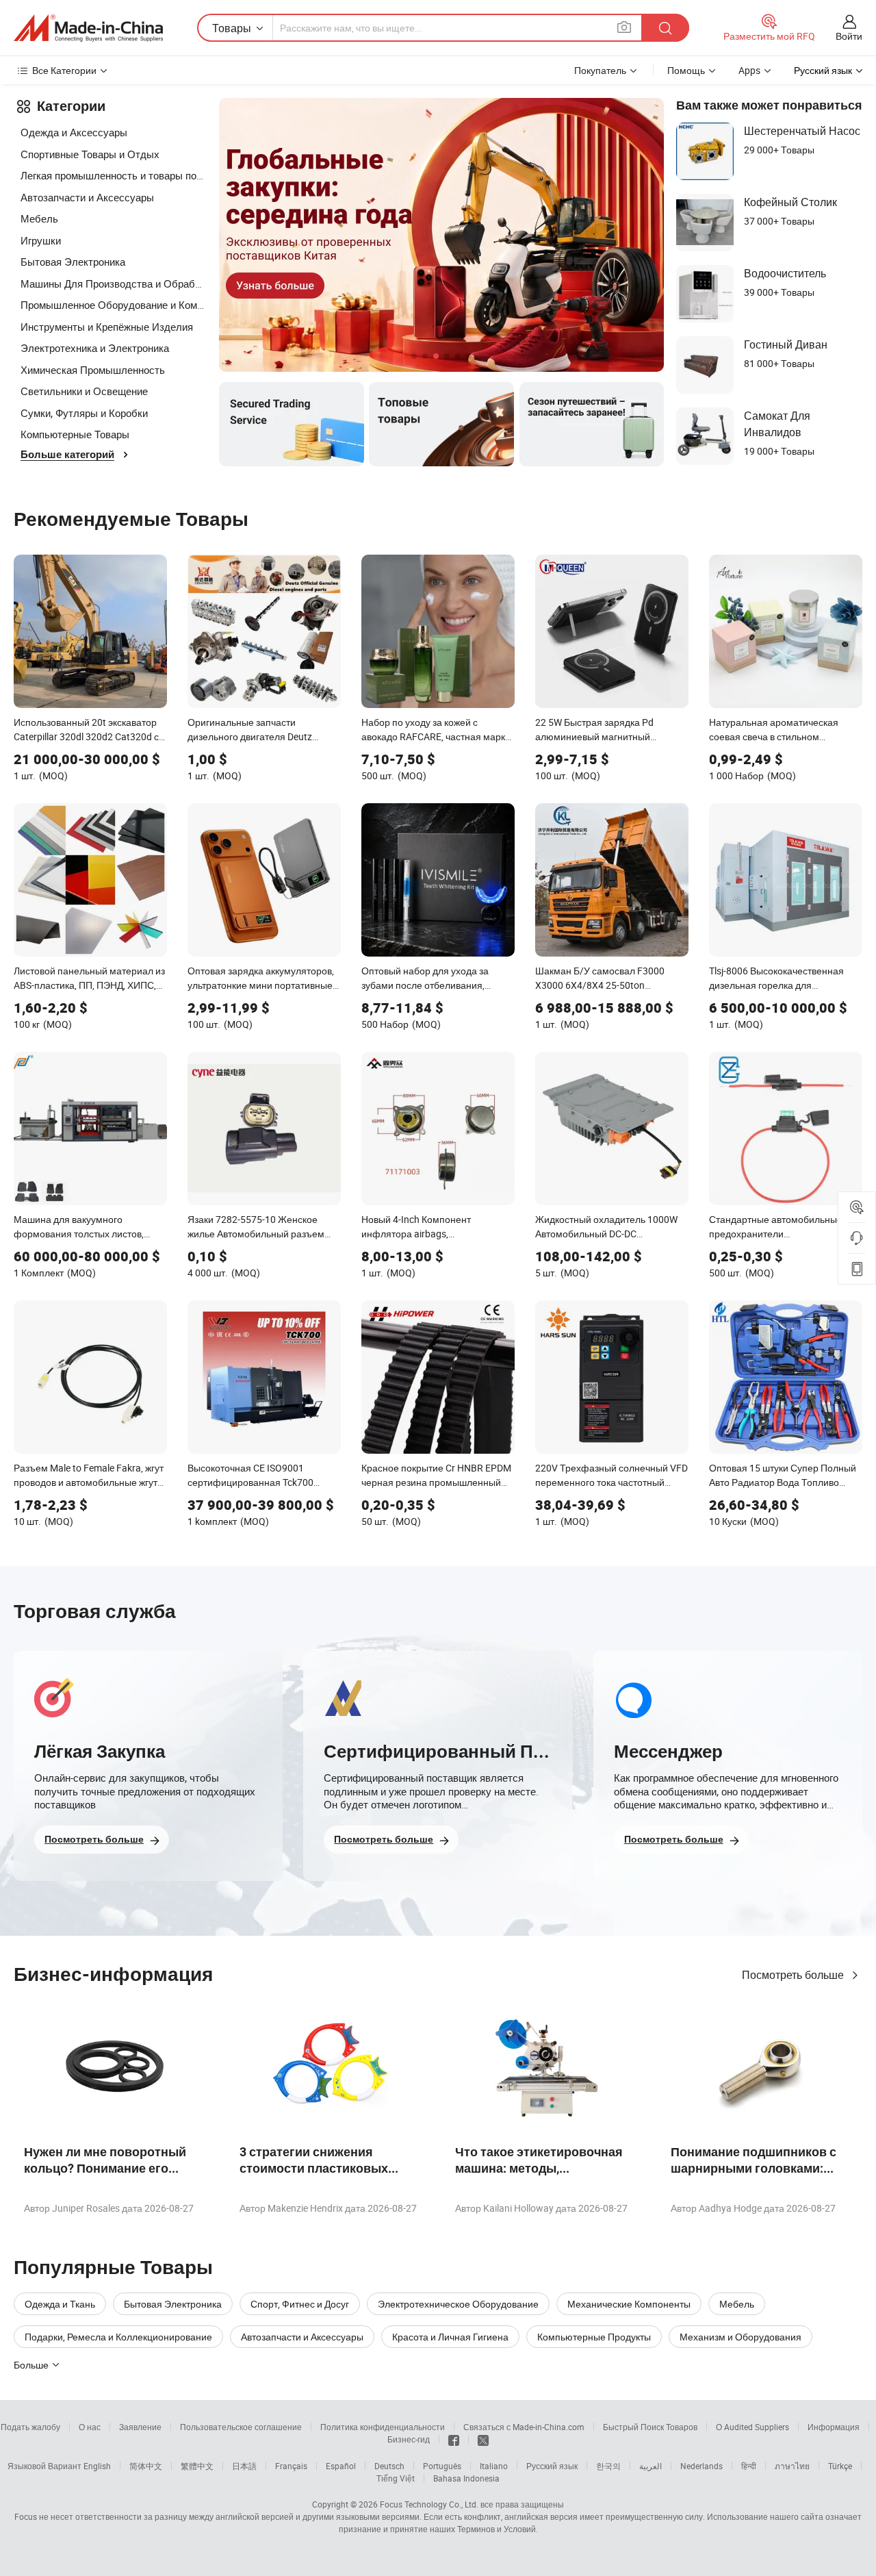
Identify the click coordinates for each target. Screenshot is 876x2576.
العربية (650, 2466)
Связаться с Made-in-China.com (524, 2427)
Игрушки (41, 240)
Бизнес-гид (409, 2439)
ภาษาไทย (792, 2466)
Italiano (494, 2466)
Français (291, 2466)
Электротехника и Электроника (95, 348)
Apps (749, 70)
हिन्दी (749, 2466)
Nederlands (701, 2466)
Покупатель (600, 70)
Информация (834, 2427)
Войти (849, 36)
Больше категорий (67, 455)
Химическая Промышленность (93, 370)
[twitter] (483, 2439)
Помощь (686, 70)
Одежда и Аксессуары (74, 132)
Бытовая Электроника (73, 262)
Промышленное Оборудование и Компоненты (113, 305)
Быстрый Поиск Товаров (650, 2427)
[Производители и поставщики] (88, 28)
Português (442, 2466)
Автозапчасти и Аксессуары (87, 197)
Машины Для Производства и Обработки (113, 283)
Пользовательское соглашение (241, 2427)
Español (341, 2466)
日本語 (244, 2466)
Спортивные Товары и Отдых (90, 154)
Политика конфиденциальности (383, 2427)
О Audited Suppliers (752, 2427)
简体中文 (146, 2466)
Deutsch (389, 2466)
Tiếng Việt (396, 2478)
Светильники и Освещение (84, 391)
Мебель (39, 218)
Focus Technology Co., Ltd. (429, 2504)
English (97, 2466)
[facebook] (454, 2439)
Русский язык (552, 2466)
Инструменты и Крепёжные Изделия (107, 327)
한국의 (608, 2466)
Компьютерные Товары (75, 434)
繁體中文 (197, 2466)
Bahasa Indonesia (466, 2478)
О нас (90, 2427)
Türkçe (840, 2466)
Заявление (140, 2427)
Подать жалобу (30, 2427)
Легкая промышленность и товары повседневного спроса (113, 175)
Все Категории (64, 70)
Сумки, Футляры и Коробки (84, 413)
